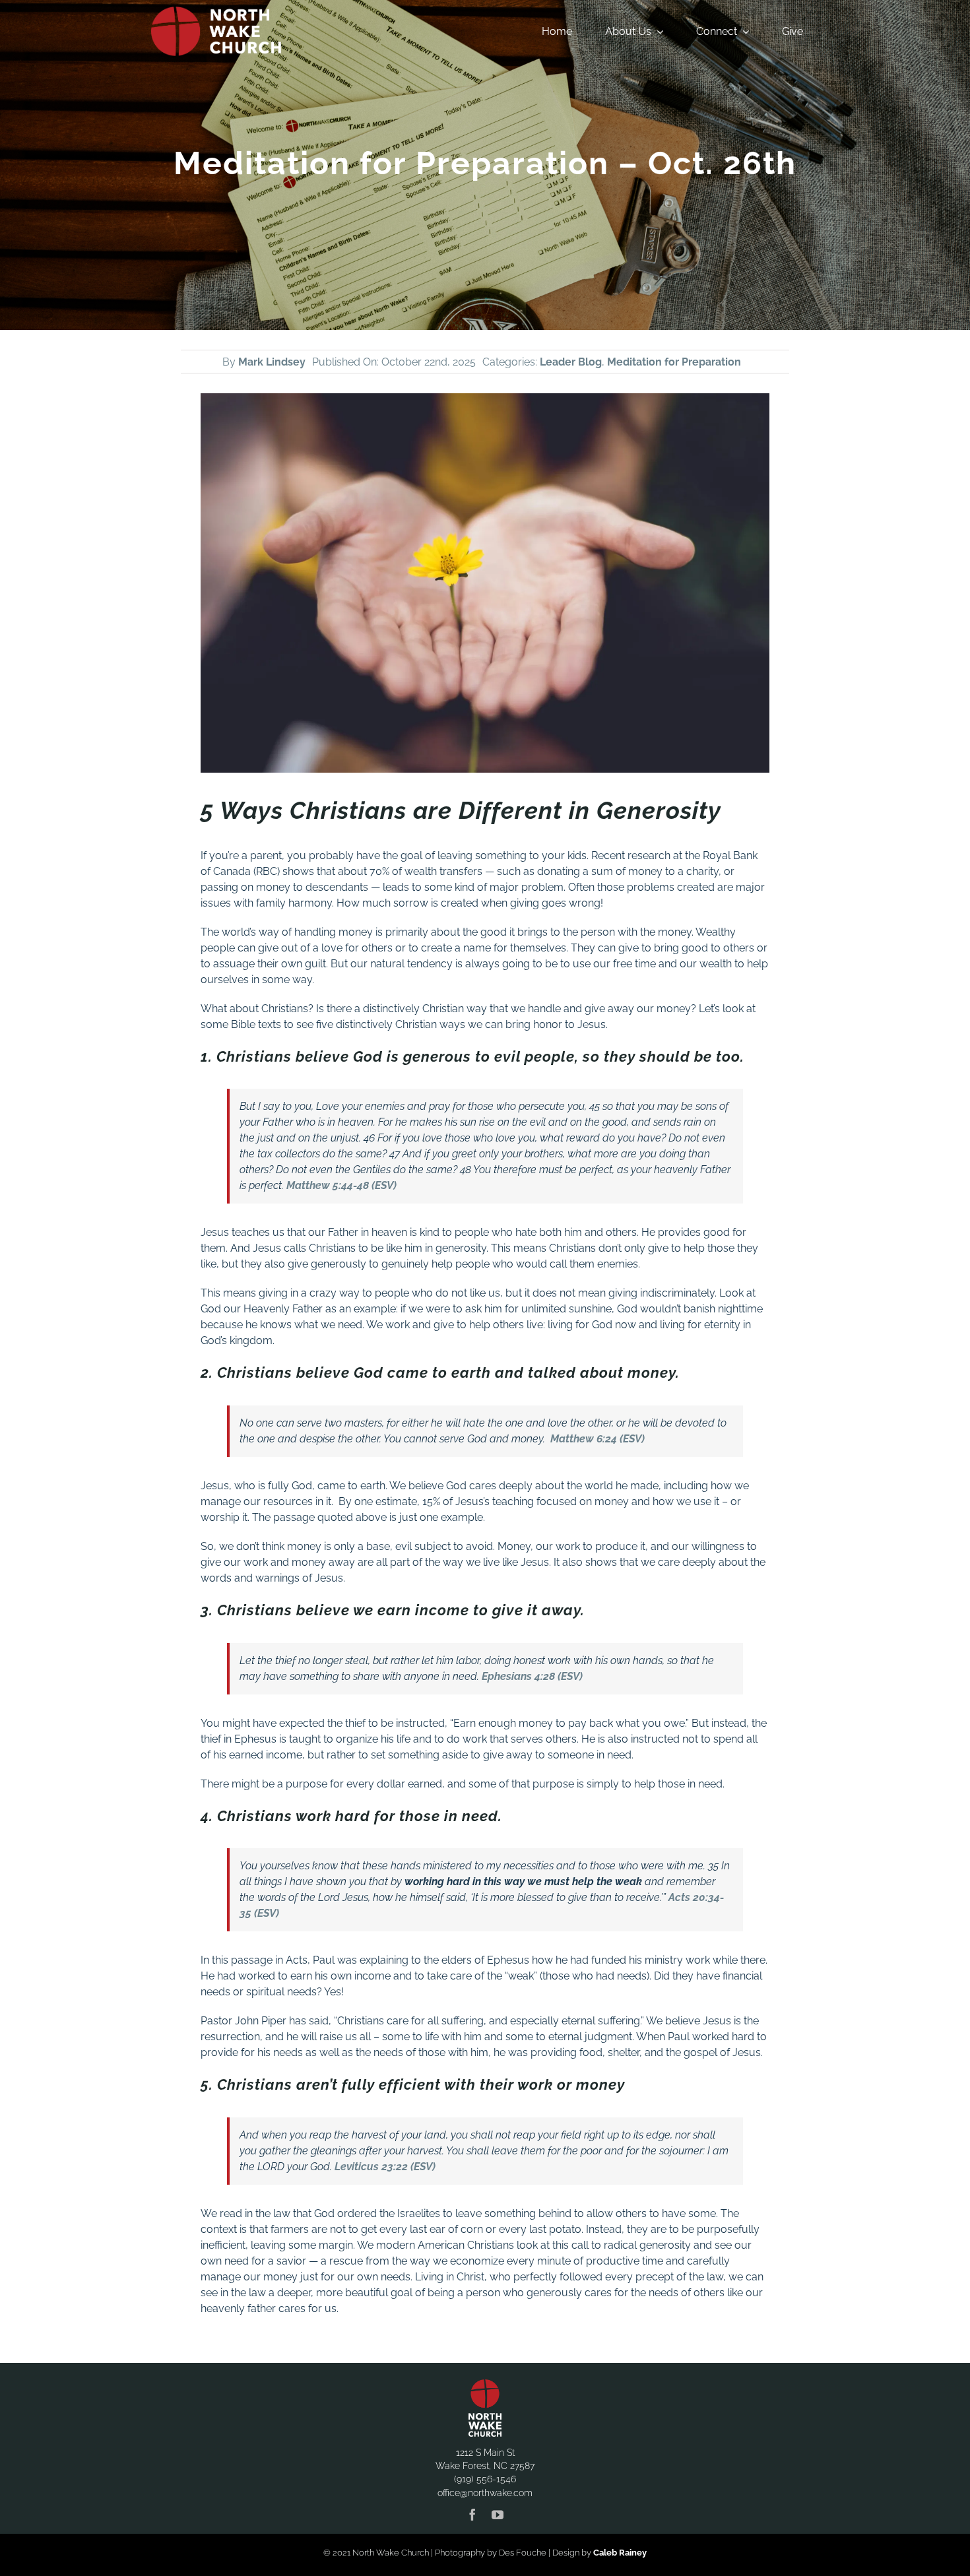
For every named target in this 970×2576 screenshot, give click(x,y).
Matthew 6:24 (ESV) (598, 1439)
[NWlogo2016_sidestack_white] (216, 12)
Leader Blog (571, 362)
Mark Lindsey (272, 362)
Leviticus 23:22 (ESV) (385, 2167)
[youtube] (498, 2515)
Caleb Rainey (620, 2553)
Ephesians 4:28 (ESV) (532, 1676)
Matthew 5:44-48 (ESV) (341, 1185)
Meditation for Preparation (674, 362)
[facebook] (472, 2515)
